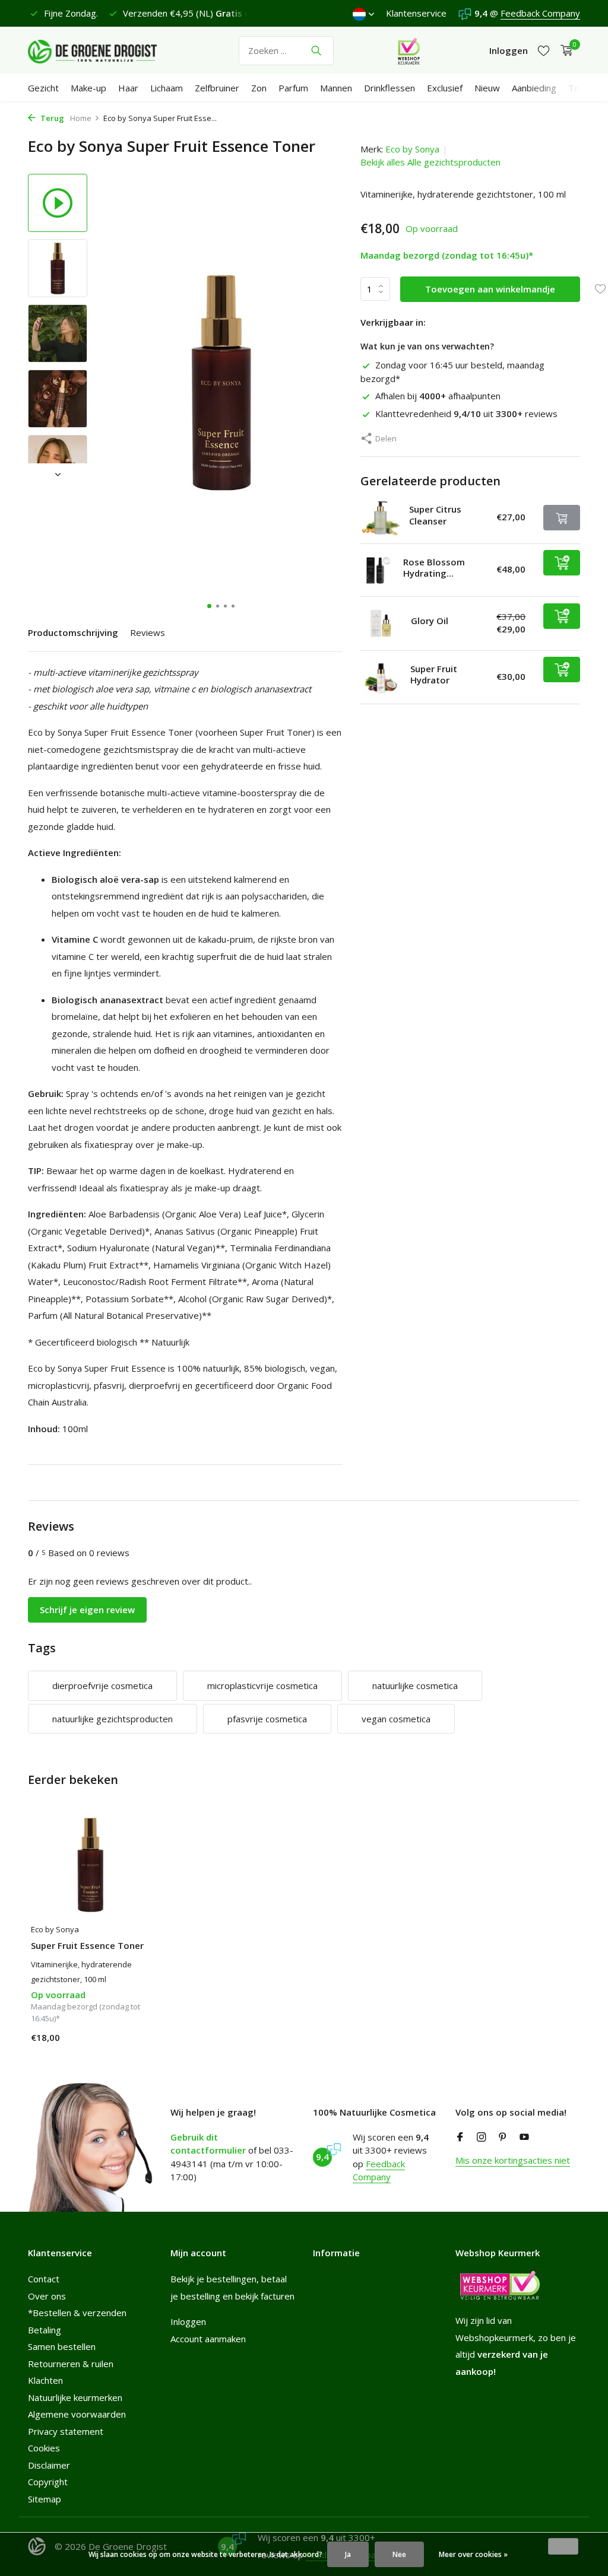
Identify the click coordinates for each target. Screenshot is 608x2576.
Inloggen (188, 2321)
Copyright (48, 2482)
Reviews (148, 632)
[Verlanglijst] (544, 51)
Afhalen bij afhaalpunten (438, 396)
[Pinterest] (503, 2138)
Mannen (336, 88)
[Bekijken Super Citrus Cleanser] (380, 518)
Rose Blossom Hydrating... (434, 568)
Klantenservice (416, 13)
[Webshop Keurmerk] (409, 50)
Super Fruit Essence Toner (87, 1946)
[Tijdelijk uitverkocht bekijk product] (562, 518)
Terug (51, 118)
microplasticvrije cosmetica (262, 1685)
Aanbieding (534, 88)
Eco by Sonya (412, 149)
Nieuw (487, 88)
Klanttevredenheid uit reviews (466, 414)
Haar (128, 88)
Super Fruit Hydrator (434, 675)
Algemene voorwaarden (77, 2414)
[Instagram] (482, 2138)
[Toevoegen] (562, 563)
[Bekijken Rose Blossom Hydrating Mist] (377, 570)
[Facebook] (460, 2138)
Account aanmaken (208, 2339)
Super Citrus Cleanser (435, 515)
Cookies (44, 2448)
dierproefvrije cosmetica (102, 1685)
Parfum (293, 88)
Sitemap (45, 2499)
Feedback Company (540, 13)
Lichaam (167, 88)
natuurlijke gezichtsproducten (113, 1719)
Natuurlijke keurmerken (75, 2397)
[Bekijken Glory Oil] (381, 624)
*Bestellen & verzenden (77, 2313)
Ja (348, 2554)
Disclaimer (49, 2465)
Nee (399, 2554)
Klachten (45, 2380)
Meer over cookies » (473, 2554)
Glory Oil (430, 621)
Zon (259, 88)
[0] (564, 51)
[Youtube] (524, 2138)
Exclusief (445, 88)
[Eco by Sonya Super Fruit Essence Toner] (90, 1864)
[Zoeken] (316, 50)
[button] (209, 606)
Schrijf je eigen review (87, 1610)
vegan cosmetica (396, 1719)
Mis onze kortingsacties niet (513, 2160)
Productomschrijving (73, 632)
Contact (44, 2279)
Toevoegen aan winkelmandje (490, 289)
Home (81, 118)
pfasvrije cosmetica (267, 1719)
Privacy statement (66, 2431)
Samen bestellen (62, 2346)
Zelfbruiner (217, 88)
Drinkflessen (389, 88)
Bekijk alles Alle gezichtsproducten (430, 162)
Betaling (45, 2330)
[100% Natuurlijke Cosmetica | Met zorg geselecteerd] (102, 50)
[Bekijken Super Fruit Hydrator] (381, 677)
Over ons (47, 2296)
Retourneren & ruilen (71, 2364)
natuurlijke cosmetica (415, 1685)
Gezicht (43, 88)
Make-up (88, 88)
